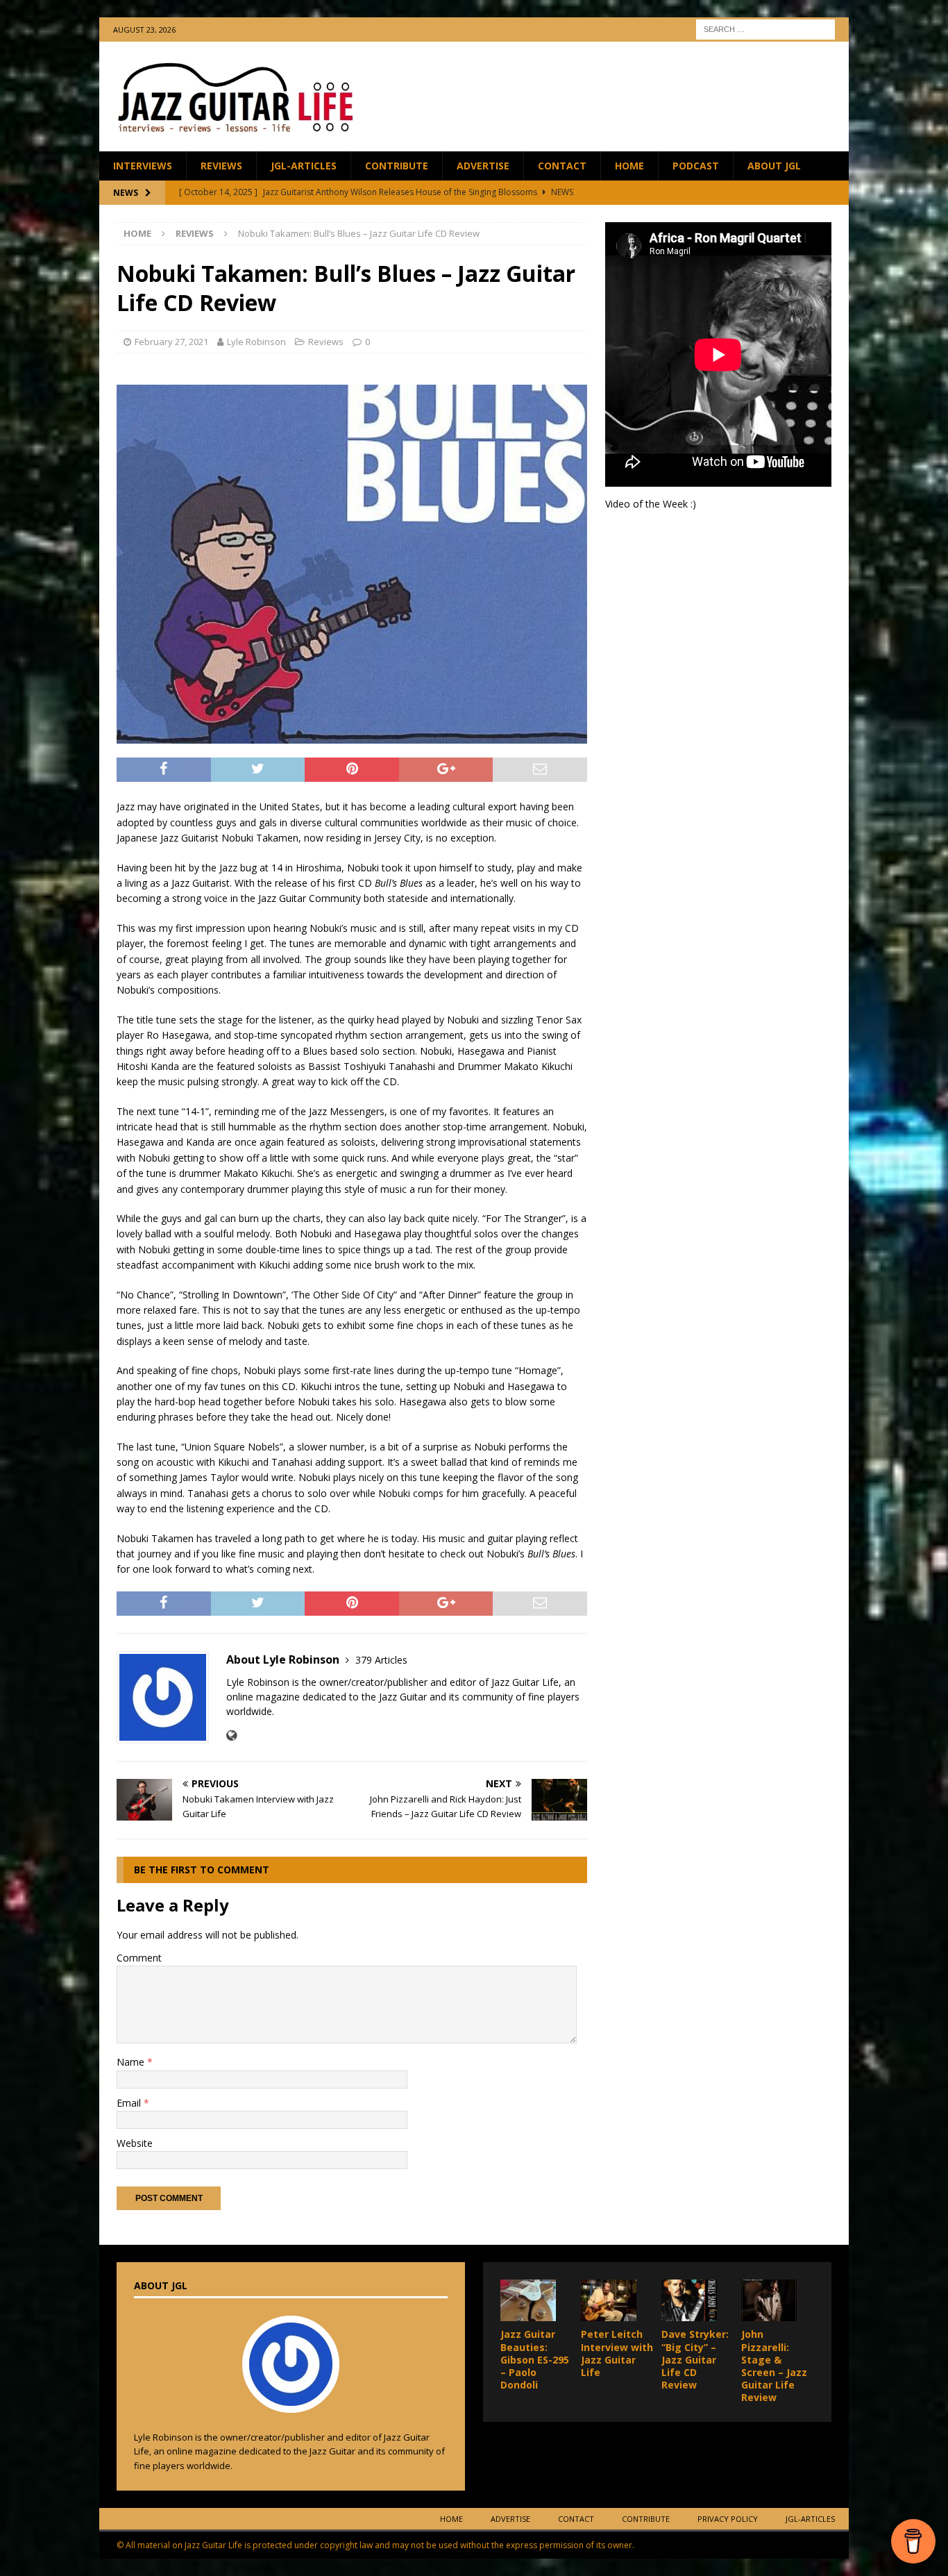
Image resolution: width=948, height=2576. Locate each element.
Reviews (221, 166)
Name (132, 2062)
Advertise (483, 166)
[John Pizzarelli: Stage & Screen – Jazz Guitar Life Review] (769, 2300)
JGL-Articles (304, 166)
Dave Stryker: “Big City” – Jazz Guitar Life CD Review (695, 2359)
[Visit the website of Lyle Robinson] (231, 1736)
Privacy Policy (728, 2519)
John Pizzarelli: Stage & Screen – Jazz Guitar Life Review (774, 2366)
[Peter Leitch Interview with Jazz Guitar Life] (609, 2300)
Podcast (696, 166)
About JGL (774, 166)
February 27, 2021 (171, 342)
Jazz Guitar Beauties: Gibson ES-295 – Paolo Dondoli (535, 2359)
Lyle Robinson (256, 342)
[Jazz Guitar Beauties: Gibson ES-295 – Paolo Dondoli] (528, 2300)
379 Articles (381, 1660)
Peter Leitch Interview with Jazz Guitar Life (617, 2353)
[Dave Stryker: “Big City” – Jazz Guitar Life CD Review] (689, 2300)
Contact (562, 166)
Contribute (397, 166)
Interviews (143, 166)
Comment (139, 1958)
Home (629, 166)
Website (135, 2143)
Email (130, 2103)
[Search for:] (765, 28)
